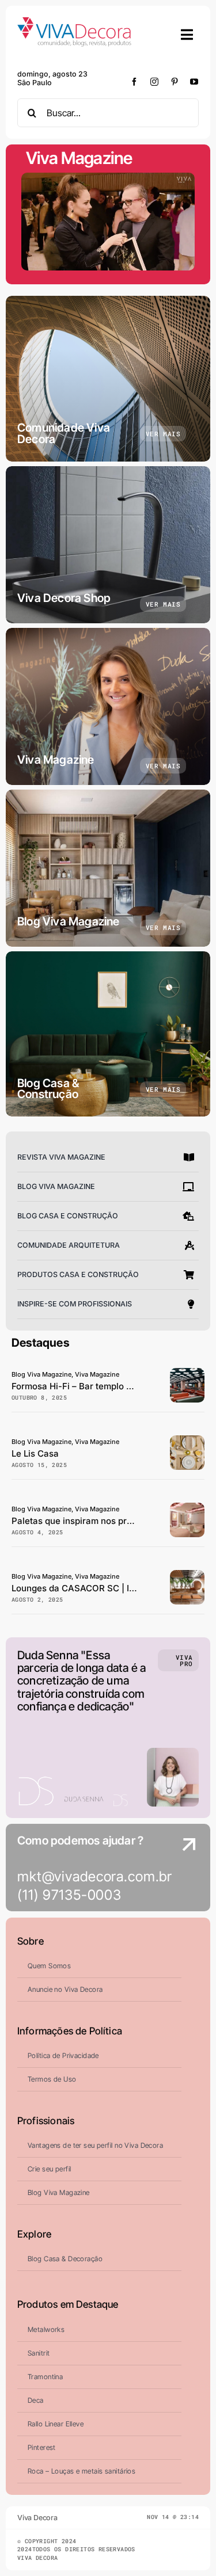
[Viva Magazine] (108, 706)
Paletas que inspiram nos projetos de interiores (109, 1521)
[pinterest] (175, 82)
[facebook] (134, 82)
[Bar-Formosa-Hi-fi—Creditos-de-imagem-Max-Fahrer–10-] (187, 1373)
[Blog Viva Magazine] (108, 868)
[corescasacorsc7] (187, 1508)
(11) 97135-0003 (69, 1895)
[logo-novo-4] (75, 22)
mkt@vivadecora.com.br (95, 1876)
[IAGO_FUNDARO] (187, 1440)
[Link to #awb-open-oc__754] (187, 35)
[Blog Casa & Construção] (108, 1034)
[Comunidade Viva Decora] (108, 379)
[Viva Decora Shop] (108, 545)
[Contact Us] (178, 1869)
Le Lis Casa (35, 1453)
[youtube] (194, 82)
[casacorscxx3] (187, 1575)
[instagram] (155, 82)
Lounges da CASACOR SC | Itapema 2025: (99, 1588)
